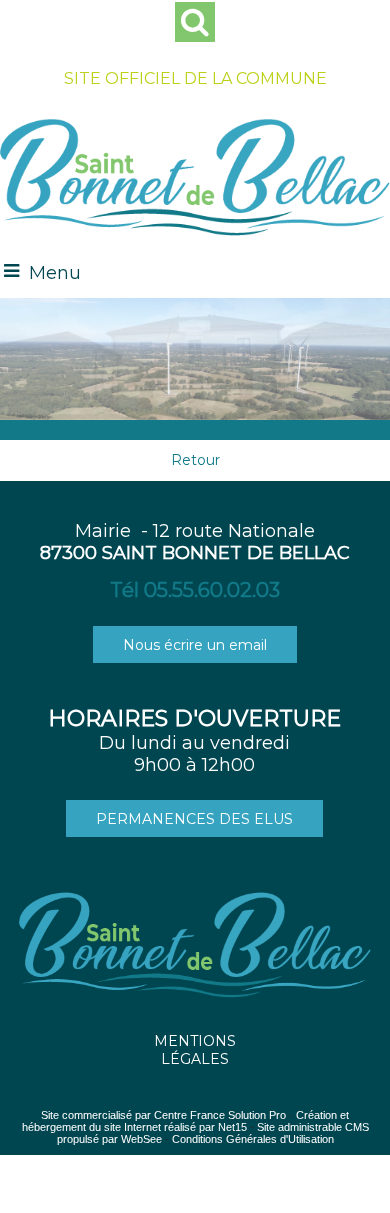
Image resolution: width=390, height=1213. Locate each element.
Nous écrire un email (195, 645)
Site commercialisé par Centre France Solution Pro (163, 1115)
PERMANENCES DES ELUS (194, 819)
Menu (55, 273)
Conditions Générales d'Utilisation (253, 1139)
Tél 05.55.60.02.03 (195, 590)
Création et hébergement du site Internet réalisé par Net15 (186, 1121)
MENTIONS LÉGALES (195, 1050)
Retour (195, 460)
